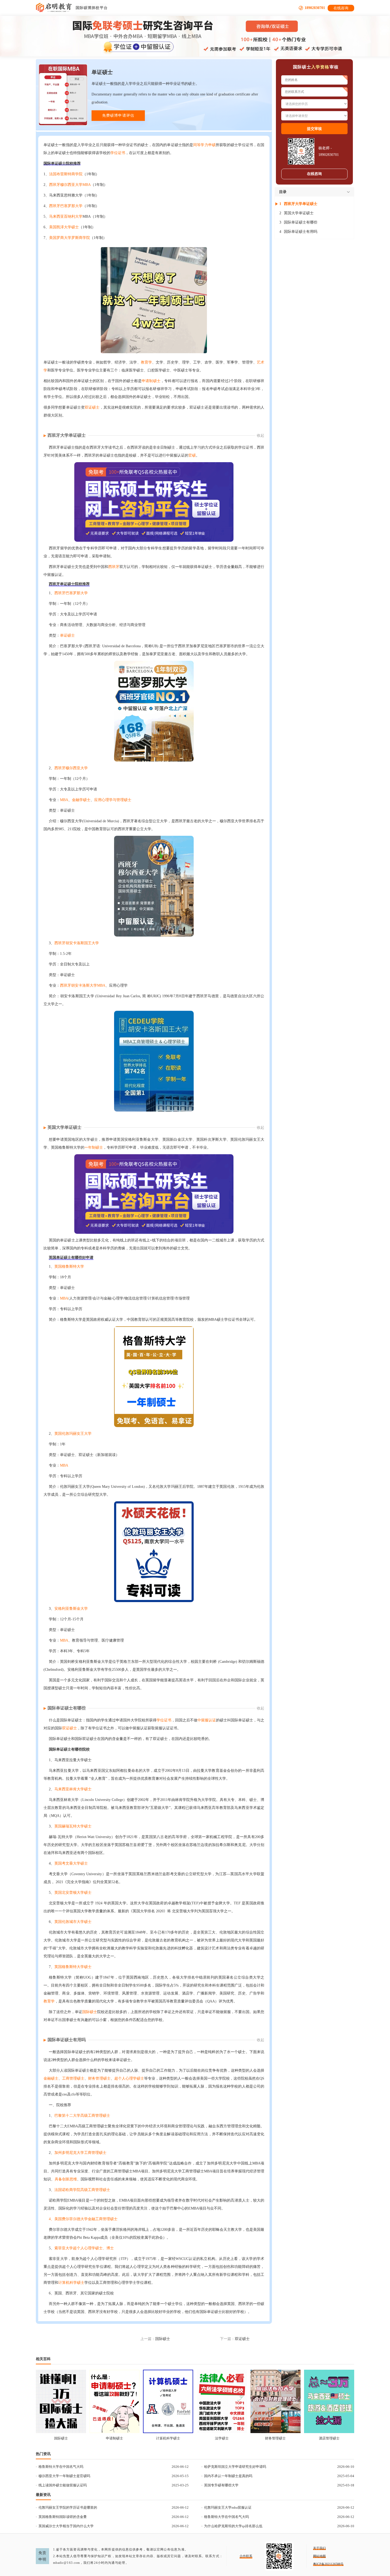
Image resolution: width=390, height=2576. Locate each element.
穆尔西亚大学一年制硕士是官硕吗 (64, 2476)
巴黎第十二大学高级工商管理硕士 (82, 2116)
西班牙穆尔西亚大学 (71, 768)
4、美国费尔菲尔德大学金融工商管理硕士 (83, 2219)
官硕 (192, 455)
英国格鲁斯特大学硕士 (73, 1967)
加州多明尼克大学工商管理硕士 (80, 2153)
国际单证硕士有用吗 (67, 2040)
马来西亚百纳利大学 (66, 217)
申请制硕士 (151, 381)
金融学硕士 (81, 800)
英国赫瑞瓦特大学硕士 (73, 1826)
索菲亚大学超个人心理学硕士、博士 (84, 2248)
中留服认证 (207, 1720)
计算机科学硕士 (71, 2283)
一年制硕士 (94, 1147)
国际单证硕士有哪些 (67, 1708)
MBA (64, 800)
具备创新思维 (66, 2179)
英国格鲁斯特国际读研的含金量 (63, 2517)
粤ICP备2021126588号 (328, 2564)
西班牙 (114, 567)
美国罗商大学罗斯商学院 (70, 238)
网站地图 (319, 2556)
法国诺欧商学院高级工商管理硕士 (82, 2190)
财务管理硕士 (99, 2078)
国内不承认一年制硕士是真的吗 (228, 2476)
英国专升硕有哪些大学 (221, 2485)
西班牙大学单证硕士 (67, 435)
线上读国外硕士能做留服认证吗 (63, 2485)
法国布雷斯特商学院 (66, 174)
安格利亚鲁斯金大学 (71, 1609)
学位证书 (118, 153)
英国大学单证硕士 (64, 1127)
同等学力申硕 (204, 145)
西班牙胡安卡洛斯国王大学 (77, 943)
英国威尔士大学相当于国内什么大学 (66, 2526)
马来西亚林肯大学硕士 (73, 1789)
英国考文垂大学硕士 (71, 1863)
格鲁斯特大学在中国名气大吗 (61, 2467)
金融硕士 (51, 2078)
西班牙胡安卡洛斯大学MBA (83, 985)
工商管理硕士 (73, 2078)
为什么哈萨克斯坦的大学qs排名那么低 (233, 2526)
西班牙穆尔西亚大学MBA (70, 185)
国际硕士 (90, 2012)
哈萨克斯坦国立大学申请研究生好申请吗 (235, 2467)
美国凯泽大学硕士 (64, 227)
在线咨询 (341, 8)
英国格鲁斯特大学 (69, 1267)
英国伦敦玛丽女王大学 (73, 1434)
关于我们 (319, 2548)
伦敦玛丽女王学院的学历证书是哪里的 (68, 2507)
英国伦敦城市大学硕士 (73, 1922)
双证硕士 (92, 407)
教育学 (146, 362)
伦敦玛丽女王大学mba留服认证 (228, 2507)
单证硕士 (67, 635)
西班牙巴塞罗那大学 (66, 206)
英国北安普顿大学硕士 (73, 1893)
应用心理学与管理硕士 (113, 800)
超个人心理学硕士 (129, 2078)
